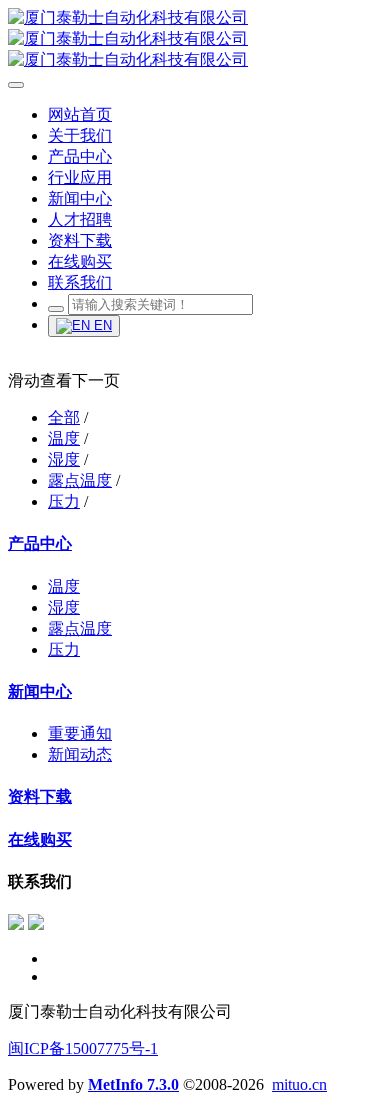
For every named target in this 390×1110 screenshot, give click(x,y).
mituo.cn (299, 1084)
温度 (64, 438)
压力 (64, 501)
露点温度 (80, 480)
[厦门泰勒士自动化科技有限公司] (195, 39)
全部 (64, 417)
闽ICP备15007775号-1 (83, 1048)
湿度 (64, 459)
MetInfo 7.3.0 (133, 1084)
